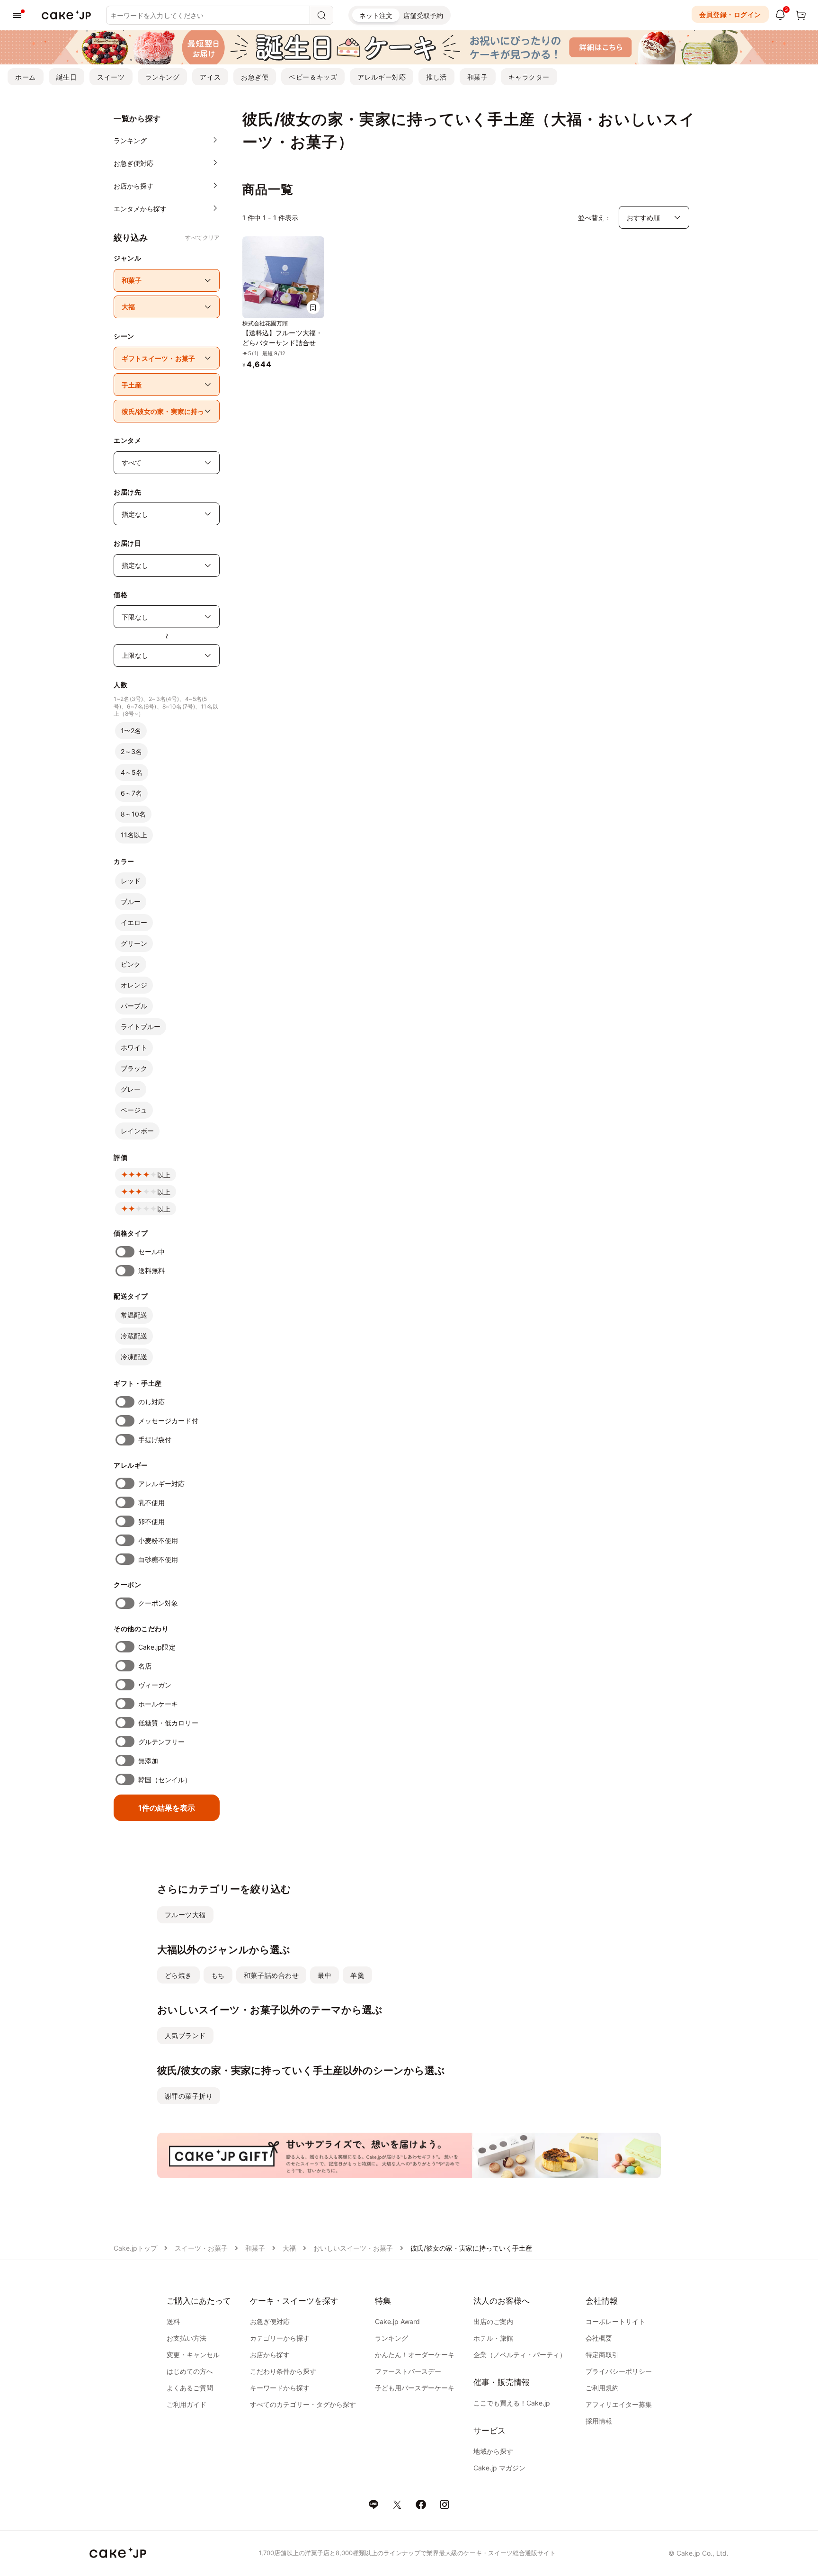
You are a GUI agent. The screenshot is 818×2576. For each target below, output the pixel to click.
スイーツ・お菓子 (201, 2248)
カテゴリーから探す (280, 2338)
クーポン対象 (158, 1603)
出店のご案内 (493, 2321)
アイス (210, 77)
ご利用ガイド (187, 2404)
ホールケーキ (158, 1704)
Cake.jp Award (397, 2321)
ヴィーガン (155, 1685)
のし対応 (151, 1402)
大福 (289, 2248)
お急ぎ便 (255, 77)
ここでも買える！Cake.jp (512, 2403)
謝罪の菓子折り (189, 2096)
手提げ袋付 (155, 1440)
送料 (173, 2321)
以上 (164, 1175)
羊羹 (357, 1975)
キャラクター (529, 77)
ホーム (26, 77)
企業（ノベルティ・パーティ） (520, 2355)
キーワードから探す (280, 2388)
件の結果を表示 (167, 1808)
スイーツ (111, 77)
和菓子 (478, 77)
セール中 (151, 1252)
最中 (325, 1975)
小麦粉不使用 (158, 1540)
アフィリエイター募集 (619, 2404)
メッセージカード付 (168, 1421)
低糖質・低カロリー (168, 1723)
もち (218, 1975)
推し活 (436, 77)
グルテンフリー (162, 1742)
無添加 (148, 1761)
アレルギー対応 (382, 77)
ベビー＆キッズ (313, 77)
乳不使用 (151, 1503)
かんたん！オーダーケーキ (415, 2355)
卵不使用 (151, 1521)
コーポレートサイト (615, 2321)
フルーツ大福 (185, 1915)
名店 (145, 1666)
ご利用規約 (602, 2388)
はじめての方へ (190, 2371)
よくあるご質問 (190, 2388)
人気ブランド (185, 2035)
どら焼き (178, 1975)
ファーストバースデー (408, 2371)
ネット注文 (376, 15)
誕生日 (67, 77)
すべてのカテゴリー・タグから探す (303, 2404)
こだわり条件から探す (283, 2371)
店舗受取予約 (423, 15)
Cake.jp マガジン (499, 2468)
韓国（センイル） (165, 1780)
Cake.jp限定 (157, 1647)
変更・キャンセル (193, 2355)
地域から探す (493, 2451)
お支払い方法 (187, 2338)
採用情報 (599, 2421)
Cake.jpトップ (135, 2248)
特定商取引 (602, 2355)
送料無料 (151, 1270)
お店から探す (270, 2355)
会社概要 (599, 2338)
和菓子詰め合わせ (271, 1975)
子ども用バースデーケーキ (415, 2388)
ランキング (163, 77)
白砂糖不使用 (158, 1559)
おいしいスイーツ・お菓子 (353, 2248)
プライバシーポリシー (619, 2371)
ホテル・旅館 (493, 2338)
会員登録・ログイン (730, 14)
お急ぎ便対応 (270, 2321)
